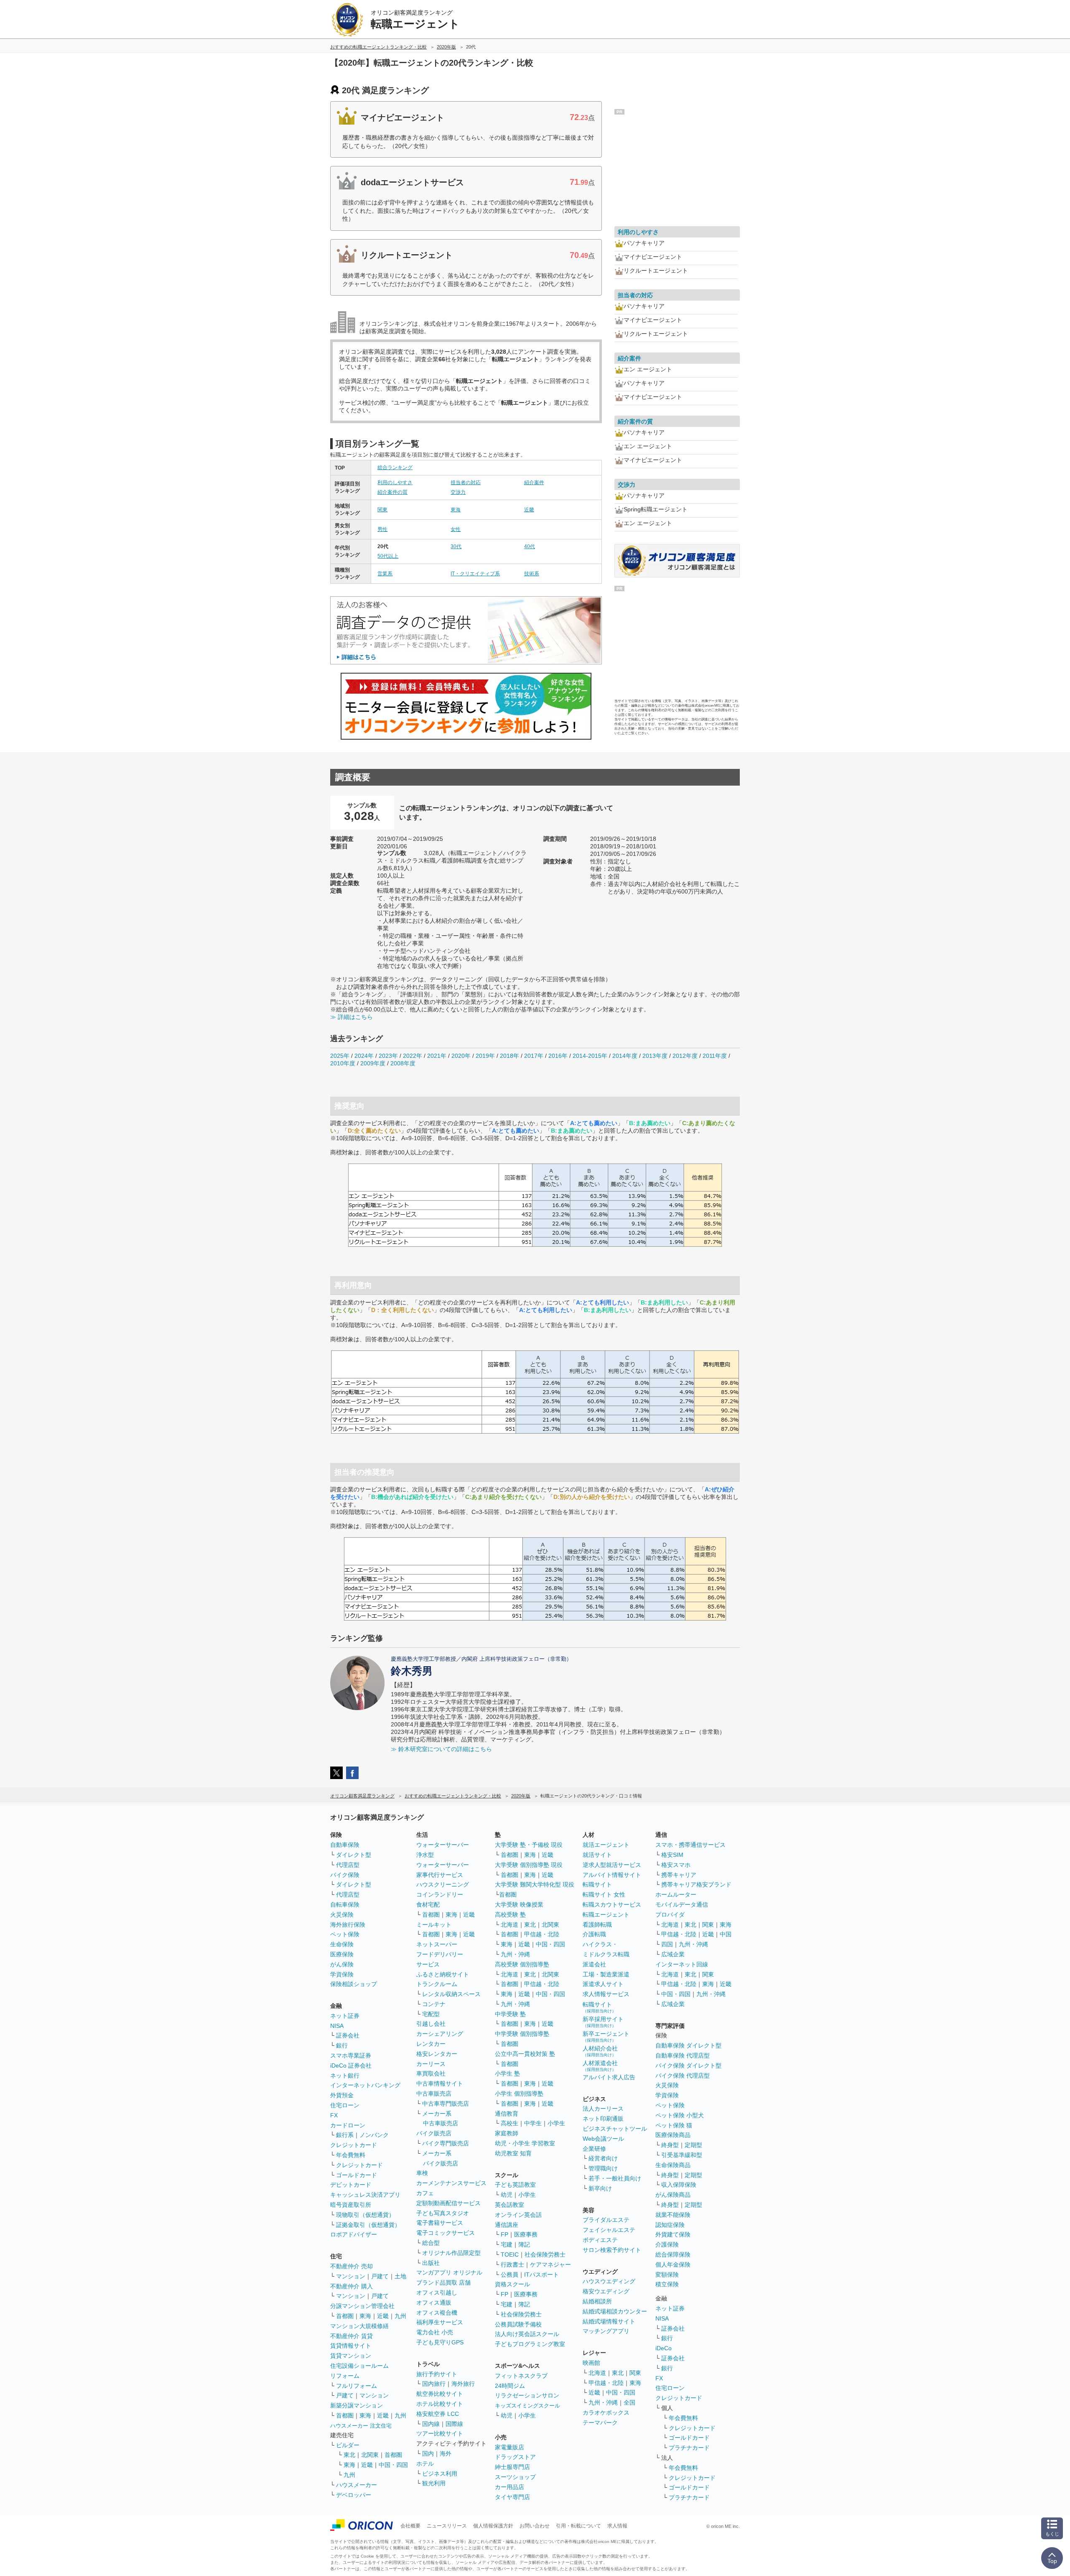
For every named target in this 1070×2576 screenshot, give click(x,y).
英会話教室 (510, 2205)
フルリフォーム (357, 2386)
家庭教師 (507, 2133)
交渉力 (458, 492)
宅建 (507, 2244)
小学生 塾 (507, 2073)
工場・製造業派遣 (606, 1974)
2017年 (534, 1056)
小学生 (556, 2123)
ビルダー (348, 2445)
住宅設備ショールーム (359, 2366)
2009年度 (373, 1063)
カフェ (425, 2193)
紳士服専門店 (512, 2467)
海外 (446, 2453)
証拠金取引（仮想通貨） (368, 2225)
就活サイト (597, 1855)
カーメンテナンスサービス (451, 2183)
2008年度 (403, 1063)
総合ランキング (395, 467)
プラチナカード (689, 2448)
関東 (382, 510)
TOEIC (510, 2254)
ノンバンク (374, 2135)
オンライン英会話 (518, 2215)
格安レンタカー (437, 2054)
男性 (382, 529)
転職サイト (597, 1884)
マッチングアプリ (606, 2331)
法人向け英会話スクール (527, 2334)
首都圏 (345, 2316)
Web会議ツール (603, 2139)
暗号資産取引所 (351, 2205)
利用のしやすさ (395, 483)
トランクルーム (437, 1984)
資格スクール (512, 2284)
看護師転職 (597, 1925)
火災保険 (342, 1915)
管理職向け (603, 2168)
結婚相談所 (597, 2301)
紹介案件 (534, 483)
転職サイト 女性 (604, 1894)
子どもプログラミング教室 (530, 2344)
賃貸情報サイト (351, 2346)
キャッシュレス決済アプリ (365, 2195)
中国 (726, 1934)
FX (334, 2115)
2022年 (413, 1056)
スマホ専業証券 (351, 2055)
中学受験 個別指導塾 (522, 2034)
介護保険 (667, 2244)
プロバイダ (670, 1915)
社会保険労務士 (545, 2254)
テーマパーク (600, 2423)
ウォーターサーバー (443, 1845)
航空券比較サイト (440, 2394)
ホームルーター (676, 1894)
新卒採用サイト (603, 2022)
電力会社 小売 (435, 2332)
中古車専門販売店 (446, 2104)
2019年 (485, 1056)
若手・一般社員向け (615, 2178)
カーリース (431, 2064)
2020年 (461, 1056)
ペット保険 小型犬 (680, 2115)
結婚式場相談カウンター (615, 2311)
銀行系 (345, 2135)
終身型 (670, 2145)
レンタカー (431, 2044)
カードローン (348, 2125)
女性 (456, 529)
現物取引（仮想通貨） (365, 2215)
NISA (337, 2026)
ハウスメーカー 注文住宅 (361, 2426)
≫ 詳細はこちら (352, 1017)
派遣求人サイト (603, 1984)
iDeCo (664, 2348)
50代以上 (388, 556)
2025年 (340, 1056)
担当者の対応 (466, 483)
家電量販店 (510, 2447)
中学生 (533, 2123)
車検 (422, 2173)
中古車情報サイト (440, 2083)
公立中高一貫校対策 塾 (525, 2054)
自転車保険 (345, 1905)
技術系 (532, 574)
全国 (629, 2402)
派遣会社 (594, 1964)
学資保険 (342, 1974)
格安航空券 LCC (438, 2414)
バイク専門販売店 (446, 2143)
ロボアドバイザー (354, 2234)
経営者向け (603, 2158)
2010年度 (343, 1063)
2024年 (364, 1056)
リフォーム (345, 2376)
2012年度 (685, 1056)
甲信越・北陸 (542, 1934)
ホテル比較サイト (440, 2404)
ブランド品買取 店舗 (443, 2282)
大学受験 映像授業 (519, 1905)
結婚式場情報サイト (609, 2321)
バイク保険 (345, 1875)
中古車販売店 (434, 2093)
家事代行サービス (440, 1875)
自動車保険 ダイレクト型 (688, 2045)
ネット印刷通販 (603, 2119)
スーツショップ (515, 2477)
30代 (456, 546)
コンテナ (434, 2004)
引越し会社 (431, 2024)
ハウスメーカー (357, 2485)
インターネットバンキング (365, 2085)
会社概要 (410, 2526)
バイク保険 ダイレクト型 (688, 2065)
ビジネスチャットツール (615, 2129)
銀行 (342, 2045)
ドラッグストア (515, 2457)
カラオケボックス (606, 2413)
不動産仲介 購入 (352, 2286)
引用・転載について (578, 2526)
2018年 (510, 1056)
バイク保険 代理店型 (683, 2076)
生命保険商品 (673, 2165)
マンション (351, 2276)
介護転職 (594, 1934)
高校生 (510, 2123)
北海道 (510, 1925)
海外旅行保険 (348, 1925)
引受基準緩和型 (682, 2155)
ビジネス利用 (440, 2474)
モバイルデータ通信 (682, 1905)
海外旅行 (463, 2384)
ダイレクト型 (354, 1855)
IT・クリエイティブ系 (475, 574)
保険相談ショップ (354, 1984)
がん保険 (342, 1964)
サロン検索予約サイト (612, 2250)
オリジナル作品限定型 (451, 2253)
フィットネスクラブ (521, 2376)
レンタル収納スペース (451, 1994)
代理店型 (348, 1865)
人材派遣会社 (600, 2066)
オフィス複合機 (437, 2313)
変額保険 (667, 2275)
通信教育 (507, 2114)
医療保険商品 (673, 2135)
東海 (456, 510)
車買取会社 (431, 2073)
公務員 (510, 2275)
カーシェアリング (440, 2034)
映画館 (591, 2363)
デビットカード (351, 2185)
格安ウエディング (606, 2291)
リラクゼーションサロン (527, 2395)
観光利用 (434, 2483)
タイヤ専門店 (512, 2497)
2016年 (558, 1056)
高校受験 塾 (510, 1915)
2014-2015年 (590, 1056)
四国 (667, 1944)
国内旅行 (434, 2384)
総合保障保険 (673, 2254)
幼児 (507, 2195)
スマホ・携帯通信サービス (690, 1845)
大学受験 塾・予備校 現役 (529, 1845)
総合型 (431, 2243)
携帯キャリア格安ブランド (696, 1884)
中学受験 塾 (510, 2014)
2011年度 (715, 1056)
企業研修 (594, 2149)
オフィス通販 (434, 2303)
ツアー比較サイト (440, 2433)
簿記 (524, 2244)
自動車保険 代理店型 (683, 2055)
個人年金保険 (673, 2265)
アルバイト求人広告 (609, 2077)
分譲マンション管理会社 (362, 2306)
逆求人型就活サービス (612, 1865)
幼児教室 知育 (513, 2153)
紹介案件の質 (392, 492)
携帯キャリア (679, 1875)
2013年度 (655, 1056)
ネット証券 (345, 2016)
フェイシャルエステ (609, 2230)
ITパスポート (541, 2275)
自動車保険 (345, 1845)
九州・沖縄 (515, 1954)
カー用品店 (510, 2487)
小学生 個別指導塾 (519, 2093)
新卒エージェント (606, 2036)
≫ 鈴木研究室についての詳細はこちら (441, 1749)
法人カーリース (603, 2109)
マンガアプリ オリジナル (449, 2272)
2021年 (437, 1056)
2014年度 (625, 1056)
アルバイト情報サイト (612, 1875)
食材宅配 (428, 1905)
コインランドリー (440, 1894)
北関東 (370, 2455)
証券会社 (348, 2035)
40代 (530, 546)
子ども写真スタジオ (443, 2213)
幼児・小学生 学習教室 (525, 2143)
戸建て (380, 2276)
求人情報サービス (606, 1994)
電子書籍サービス (440, 2223)
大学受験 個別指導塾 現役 (529, 1865)
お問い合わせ (535, 2526)
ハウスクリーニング (443, 1884)
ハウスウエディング (609, 2281)
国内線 (431, 2424)
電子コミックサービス (446, 2233)
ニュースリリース (447, 2526)
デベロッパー (354, 2495)
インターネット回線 (682, 1964)
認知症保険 (670, 2225)
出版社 (431, 2263)
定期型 (693, 2145)
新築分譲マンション (357, 2405)
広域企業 (673, 1954)
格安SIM (672, 1855)
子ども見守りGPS (440, 2342)
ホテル (425, 2464)
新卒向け (600, 2188)
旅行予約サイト (437, 2374)
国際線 (454, 2424)
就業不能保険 (673, 2215)
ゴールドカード (357, 2175)
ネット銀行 (345, 2076)
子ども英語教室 (515, 2185)
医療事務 (526, 2234)
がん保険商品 (673, 2195)
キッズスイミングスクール (527, 2406)
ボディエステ (600, 2240)
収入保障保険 (679, 2185)
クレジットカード (354, 2145)
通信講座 (507, 2225)
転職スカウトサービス (612, 1905)
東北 (349, 2455)
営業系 (385, 574)
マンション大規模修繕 (359, 2326)
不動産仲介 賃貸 (352, 2336)
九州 (400, 2316)
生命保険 (342, 1944)
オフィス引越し (437, 2293)
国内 (428, 2453)
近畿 (529, 510)
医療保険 (342, 1954)
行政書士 (512, 2265)
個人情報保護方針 (493, 2526)
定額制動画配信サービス (448, 2203)
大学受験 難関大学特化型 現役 (535, 1884)
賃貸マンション (351, 2356)
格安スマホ (676, 1865)
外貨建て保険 (673, 2234)
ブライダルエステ (606, 2220)
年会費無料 (351, 2155)
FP (504, 2234)
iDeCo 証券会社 (351, 2065)
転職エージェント (606, 1915)
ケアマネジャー (550, 2265)
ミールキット (434, 1925)
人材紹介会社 (600, 2051)
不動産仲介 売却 (352, 2266)
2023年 (388, 1056)
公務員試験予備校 (518, 2324)
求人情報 (617, 2526)
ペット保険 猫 (674, 2125)
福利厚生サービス (440, 2322)
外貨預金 (342, 2095)
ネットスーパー (437, 1944)
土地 (400, 2276)
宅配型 (431, 2014)
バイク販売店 (434, 2133)
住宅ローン (345, 2105)
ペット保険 (345, 1934)
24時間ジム (510, 2386)
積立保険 (667, 2284)
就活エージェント (606, 1845)
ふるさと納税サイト (443, 1974)
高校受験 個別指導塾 (522, 1964)
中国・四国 (393, 2465)
